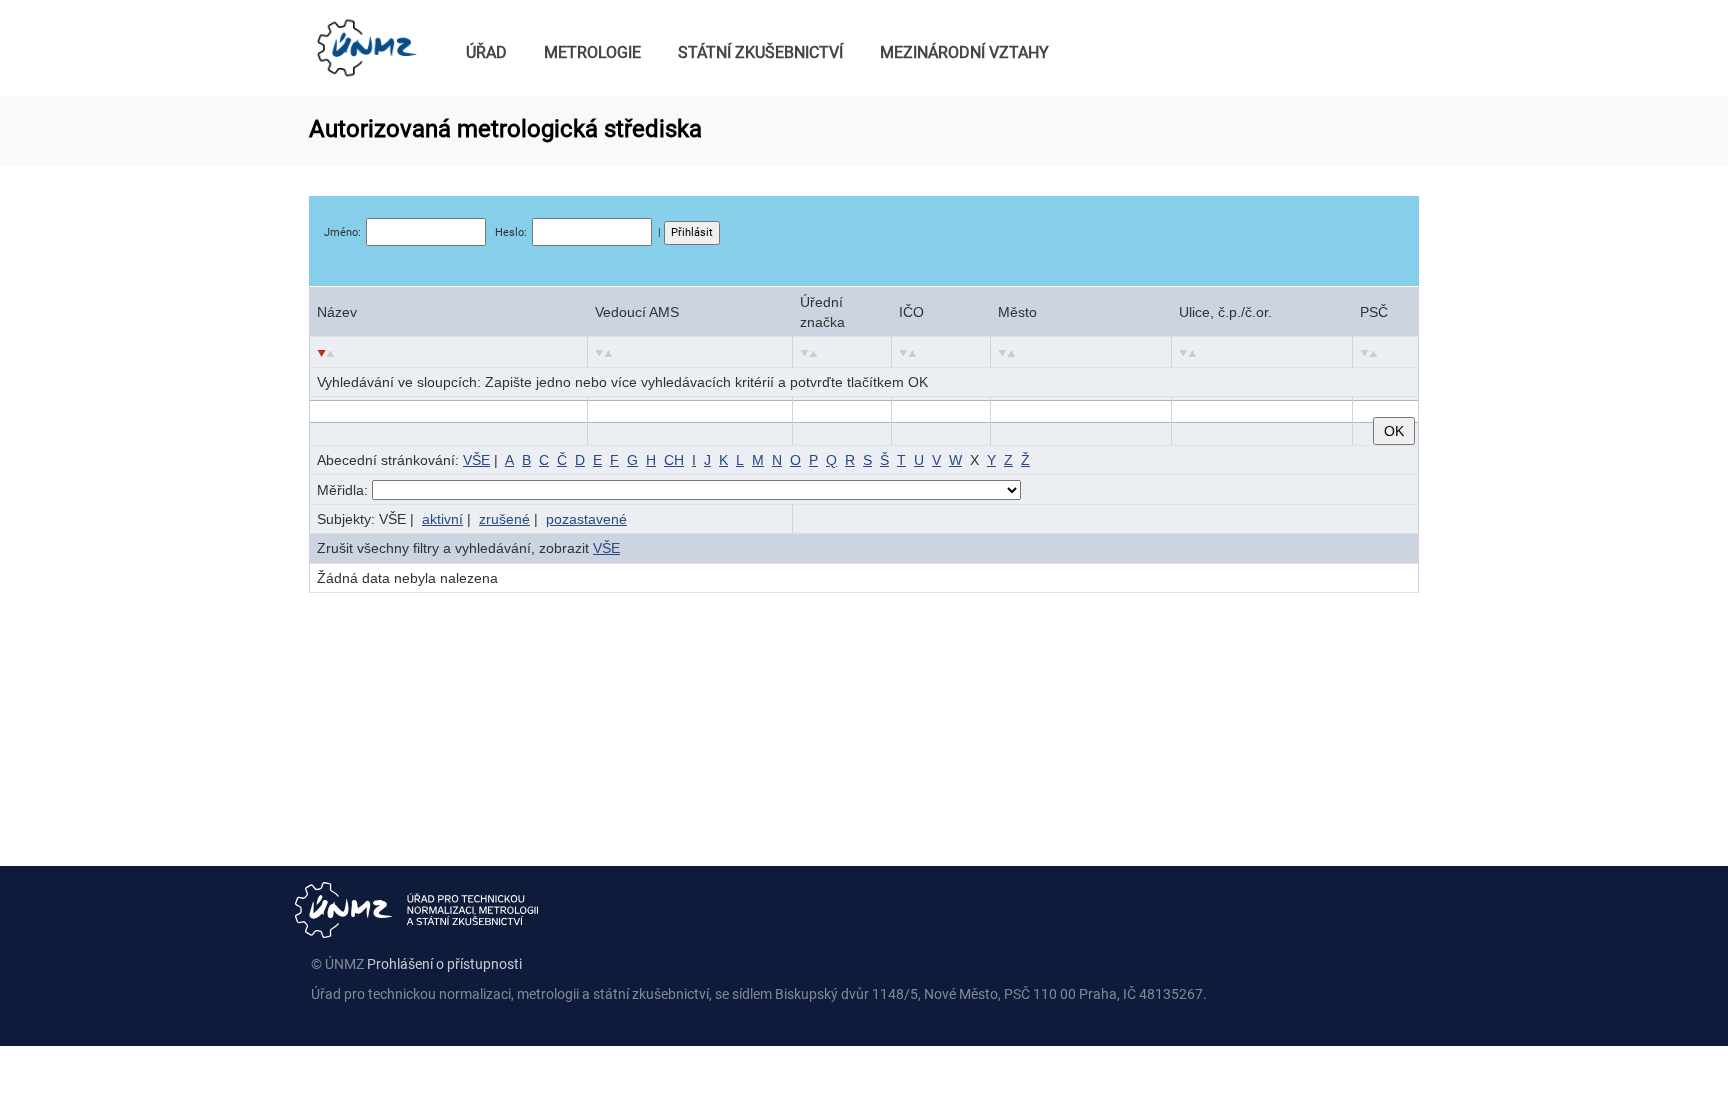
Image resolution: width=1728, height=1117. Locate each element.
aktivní (442, 519)
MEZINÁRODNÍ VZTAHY (964, 52)
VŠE (476, 460)
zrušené (504, 519)
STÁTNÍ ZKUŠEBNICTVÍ (760, 52)
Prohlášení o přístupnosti (444, 964)
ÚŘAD (486, 52)
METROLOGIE (592, 52)
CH (674, 460)
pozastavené (586, 519)
